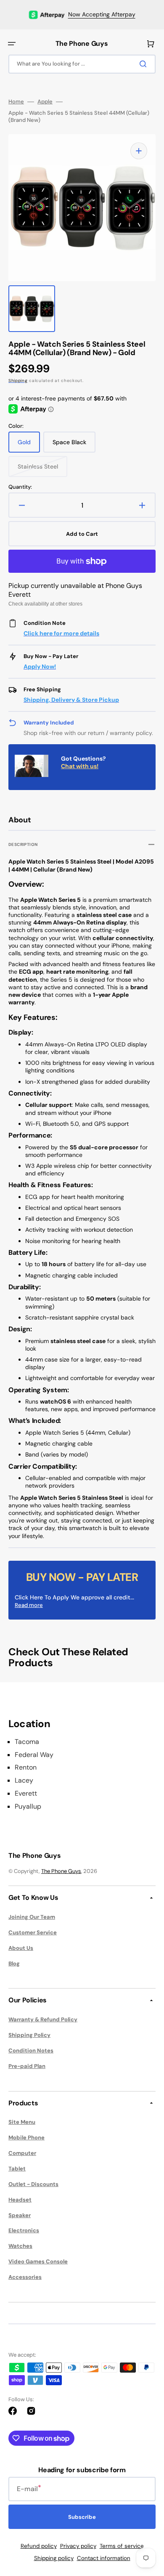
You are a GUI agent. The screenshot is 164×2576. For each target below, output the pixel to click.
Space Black (74, 445)
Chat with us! (80, 766)
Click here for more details (61, 633)
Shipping (18, 381)
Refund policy (39, 2546)
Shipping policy (54, 2558)
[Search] (145, 64)
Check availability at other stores (45, 604)
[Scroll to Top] (145, 2523)
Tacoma (27, 1742)
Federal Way (34, 1755)
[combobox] (82, 64)
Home (16, 102)
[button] (12, 44)
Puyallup (28, 1807)
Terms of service (122, 2546)
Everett (26, 1794)
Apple (45, 102)
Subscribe (82, 2517)
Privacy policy (78, 2546)
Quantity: (20, 487)
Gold (29, 445)
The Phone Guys (61, 1871)
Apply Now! (40, 666)
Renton (26, 1767)
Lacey (24, 1781)
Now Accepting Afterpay (102, 14)
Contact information (104, 2558)
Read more (29, 1605)
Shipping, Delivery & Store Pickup (71, 700)
